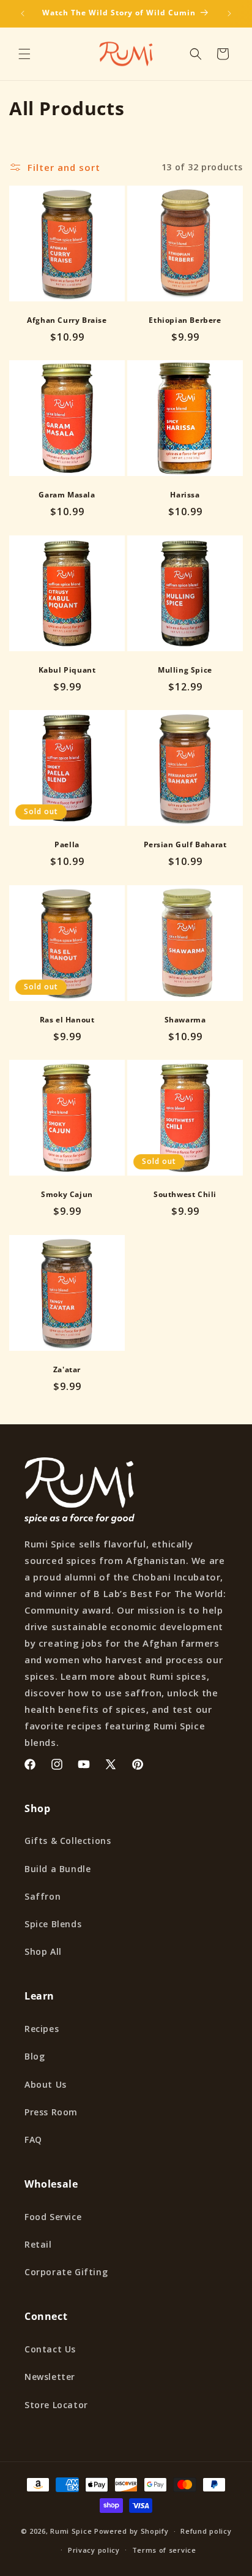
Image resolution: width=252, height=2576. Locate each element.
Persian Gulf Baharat (185, 845)
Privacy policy (94, 2550)
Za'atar (67, 1370)
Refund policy (206, 2531)
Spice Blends (53, 1924)
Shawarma (185, 1020)
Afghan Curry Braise (67, 320)
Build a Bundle (57, 1869)
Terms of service (164, 2550)
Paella (67, 845)
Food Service (53, 2217)
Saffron (43, 1896)
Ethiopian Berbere (185, 320)
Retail (38, 2244)
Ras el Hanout (67, 1020)
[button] (24, 54)
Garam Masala (67, 495)
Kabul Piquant (67, 670)
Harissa (185, 495)
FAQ (33, 2140)
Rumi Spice (71, 2531)
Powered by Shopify (132, 2531)
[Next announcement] (229, 13)
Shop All (43, 1951)
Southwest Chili (185, 1195)
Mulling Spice (185, 670)
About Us (46, 2084)
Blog (35, 2056)
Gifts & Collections (68, 1841)
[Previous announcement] (23, 13)
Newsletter (50, 2377)
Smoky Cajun (67, 1195)
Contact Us (50, 2349)
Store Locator (56, 2405)
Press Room (51, 2112)
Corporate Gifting (66, 2272)
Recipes (42, 2029)
